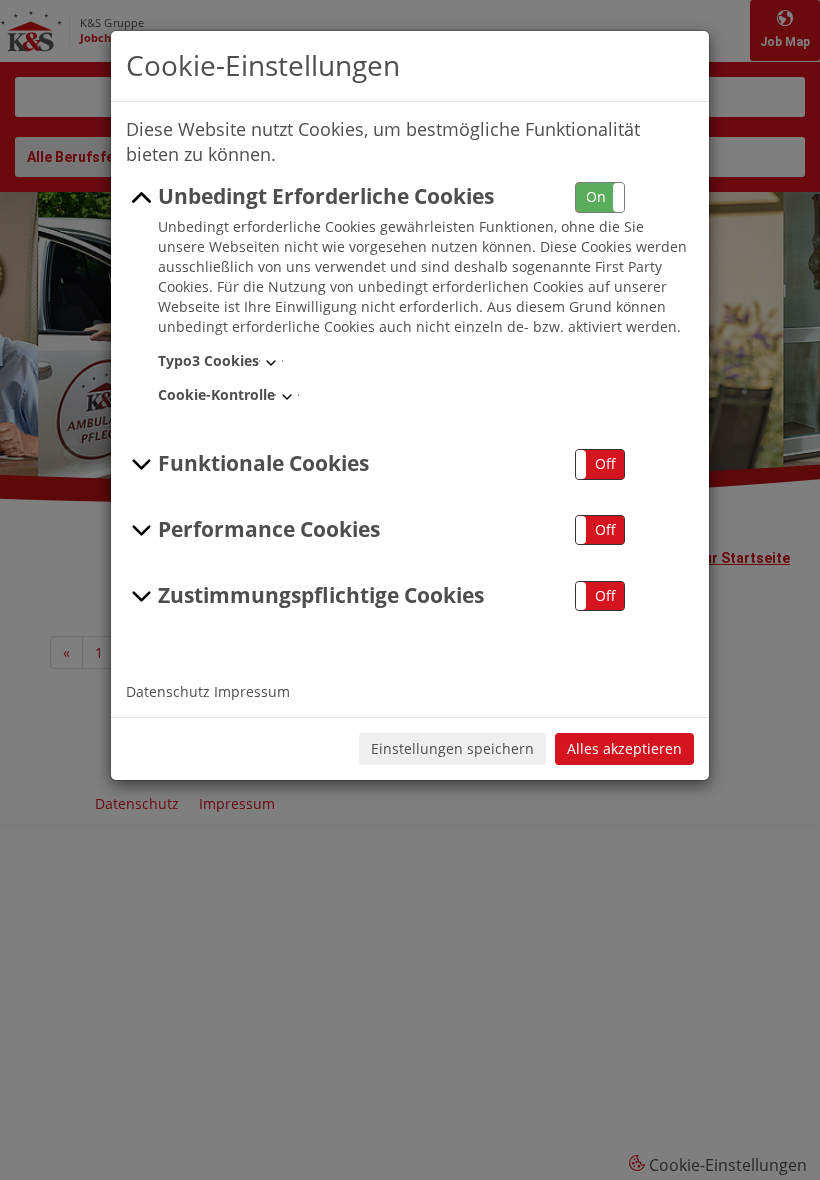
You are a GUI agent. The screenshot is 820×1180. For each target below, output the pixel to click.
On (596, 196)
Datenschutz (168, 691)
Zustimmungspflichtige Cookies (321, 595)
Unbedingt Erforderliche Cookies (326, 196)
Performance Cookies (269, 529)
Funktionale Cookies (263, 463)
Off (605, 463)
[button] (600, 197)
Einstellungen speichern (452, 748)
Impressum (252, 691)
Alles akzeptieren (624, 748)
